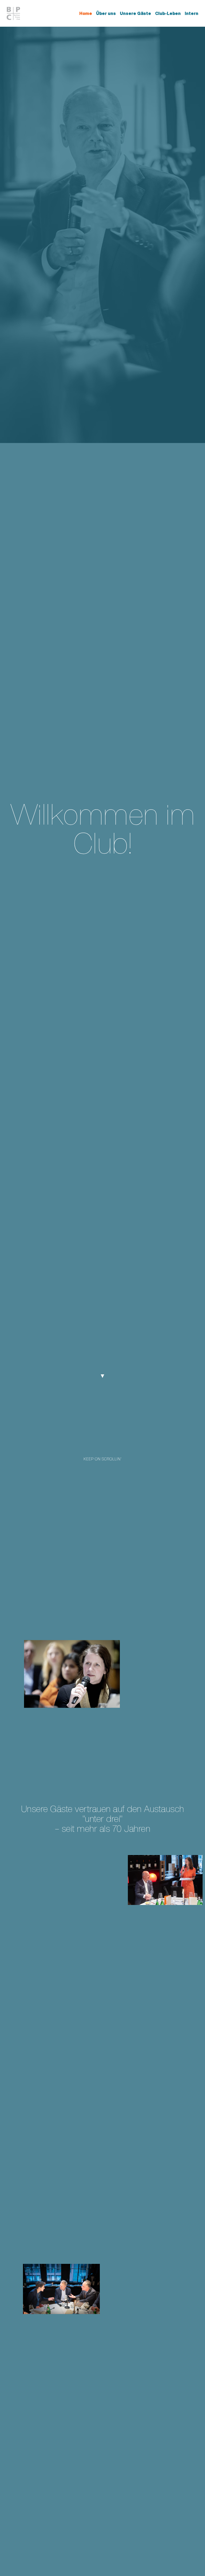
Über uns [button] (106, 13)
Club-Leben (168, 13)
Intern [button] (192, 13)
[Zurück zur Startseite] (14, 13)
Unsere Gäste (135, 13)
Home (86, 13)
